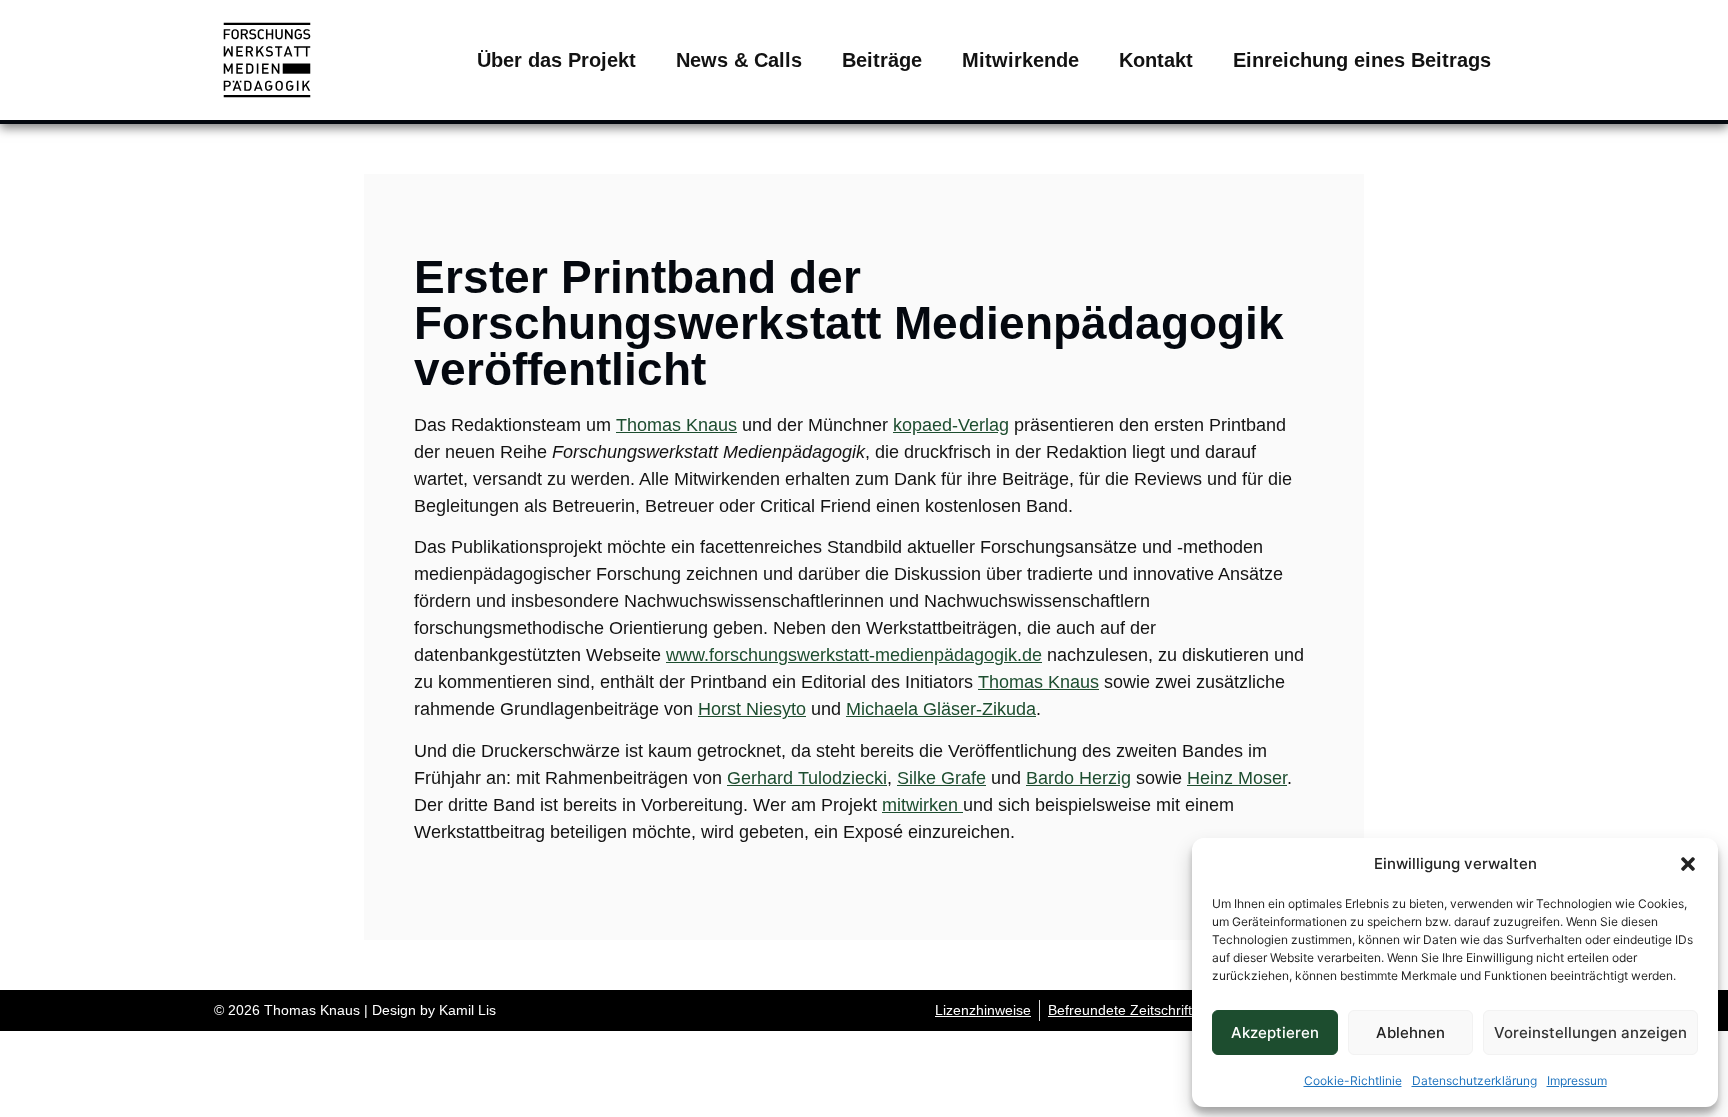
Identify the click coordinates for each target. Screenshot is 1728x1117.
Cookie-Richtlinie (1353, 1080)
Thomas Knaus (676, 425)
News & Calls (739, 60)
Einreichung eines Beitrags (1362, 60)
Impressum (1577, 1080)
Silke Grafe (941, 778)
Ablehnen (1410, 1032)
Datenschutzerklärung (1474, 1080)
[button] (1688, 864)
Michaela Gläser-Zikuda (941, 709)
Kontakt (1156, 60)
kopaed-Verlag (951, 425)
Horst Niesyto (752, 709)
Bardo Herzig (1078, 778)
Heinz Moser (1237, 778)
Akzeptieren (1275, 1032)
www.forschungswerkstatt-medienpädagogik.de (854, 655)
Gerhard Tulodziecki (807, 778)
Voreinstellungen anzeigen (1590, 1032)
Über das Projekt (556, 60)
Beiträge (882, 60)
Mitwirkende (1020, 60)
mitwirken (922, 805)
